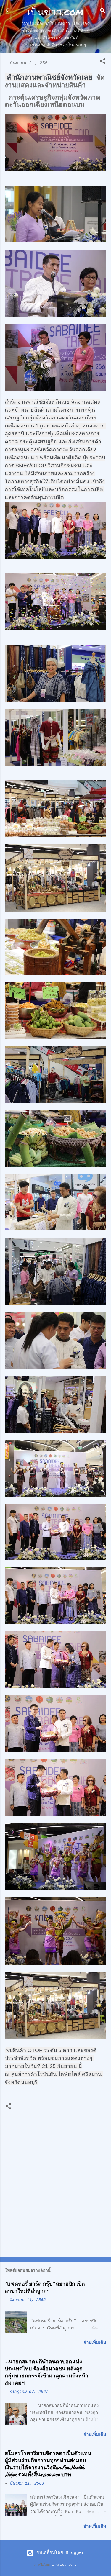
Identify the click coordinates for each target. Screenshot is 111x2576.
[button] (103, 62)
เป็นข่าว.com (55, 11)
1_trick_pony (64, 2565)
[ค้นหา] (103, 12)
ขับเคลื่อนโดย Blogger (59, 2553)
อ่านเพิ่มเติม (95, 2343)
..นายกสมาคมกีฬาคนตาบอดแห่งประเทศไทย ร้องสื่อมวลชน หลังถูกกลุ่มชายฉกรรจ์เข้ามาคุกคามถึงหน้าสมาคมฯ (46, 2372)
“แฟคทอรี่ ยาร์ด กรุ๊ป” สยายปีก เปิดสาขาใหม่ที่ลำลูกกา (45, 2288)
